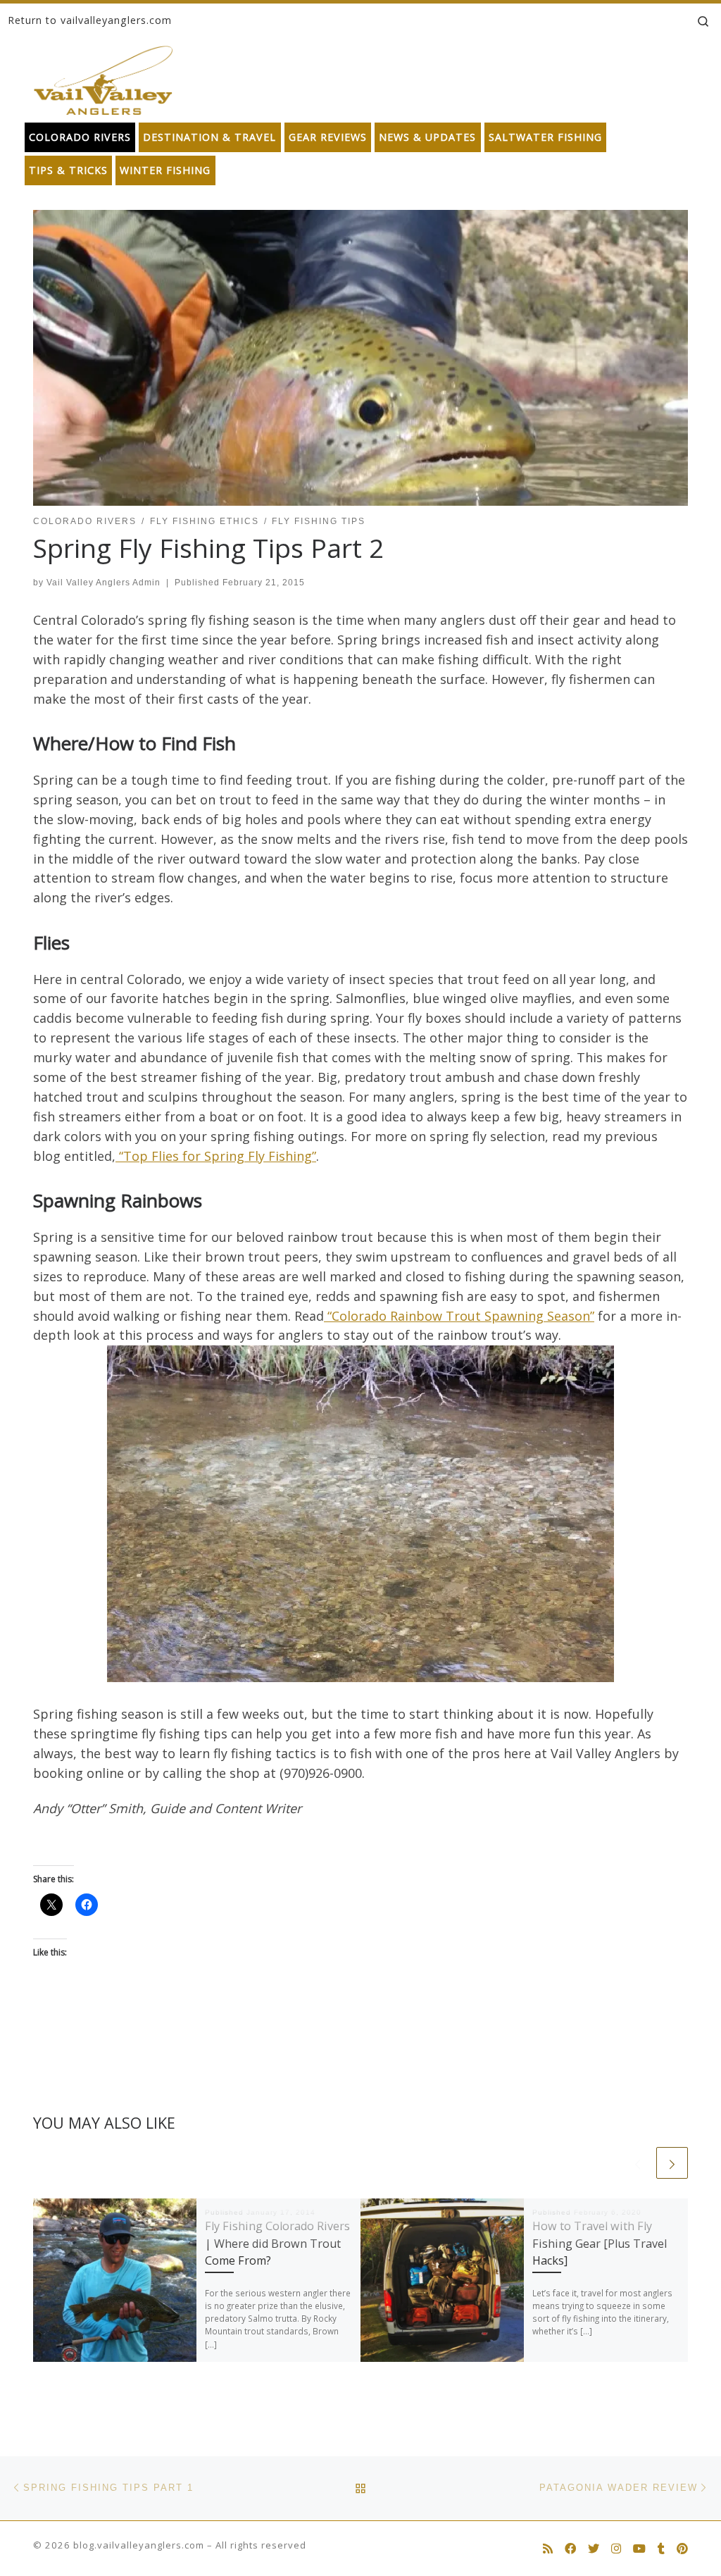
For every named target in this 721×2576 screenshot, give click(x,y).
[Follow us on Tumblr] (661, 2549)
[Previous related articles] (638, 2163)
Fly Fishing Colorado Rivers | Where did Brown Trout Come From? (277, 2243)
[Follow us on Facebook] (570, 2549)
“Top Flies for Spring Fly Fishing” (216, 1156)
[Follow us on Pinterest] (682, 2549)
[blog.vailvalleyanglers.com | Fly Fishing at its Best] (103, 77)
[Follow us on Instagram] (616, 2549)
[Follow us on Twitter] (594, 2549)
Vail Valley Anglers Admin (104, 583)
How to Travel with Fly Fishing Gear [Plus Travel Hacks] (600, 2243)
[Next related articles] (672, 2163)
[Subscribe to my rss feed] (548, 2549)
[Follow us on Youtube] (639, 2549)
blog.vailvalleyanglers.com (139, 2545)
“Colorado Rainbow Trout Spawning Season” (459, 1316)
